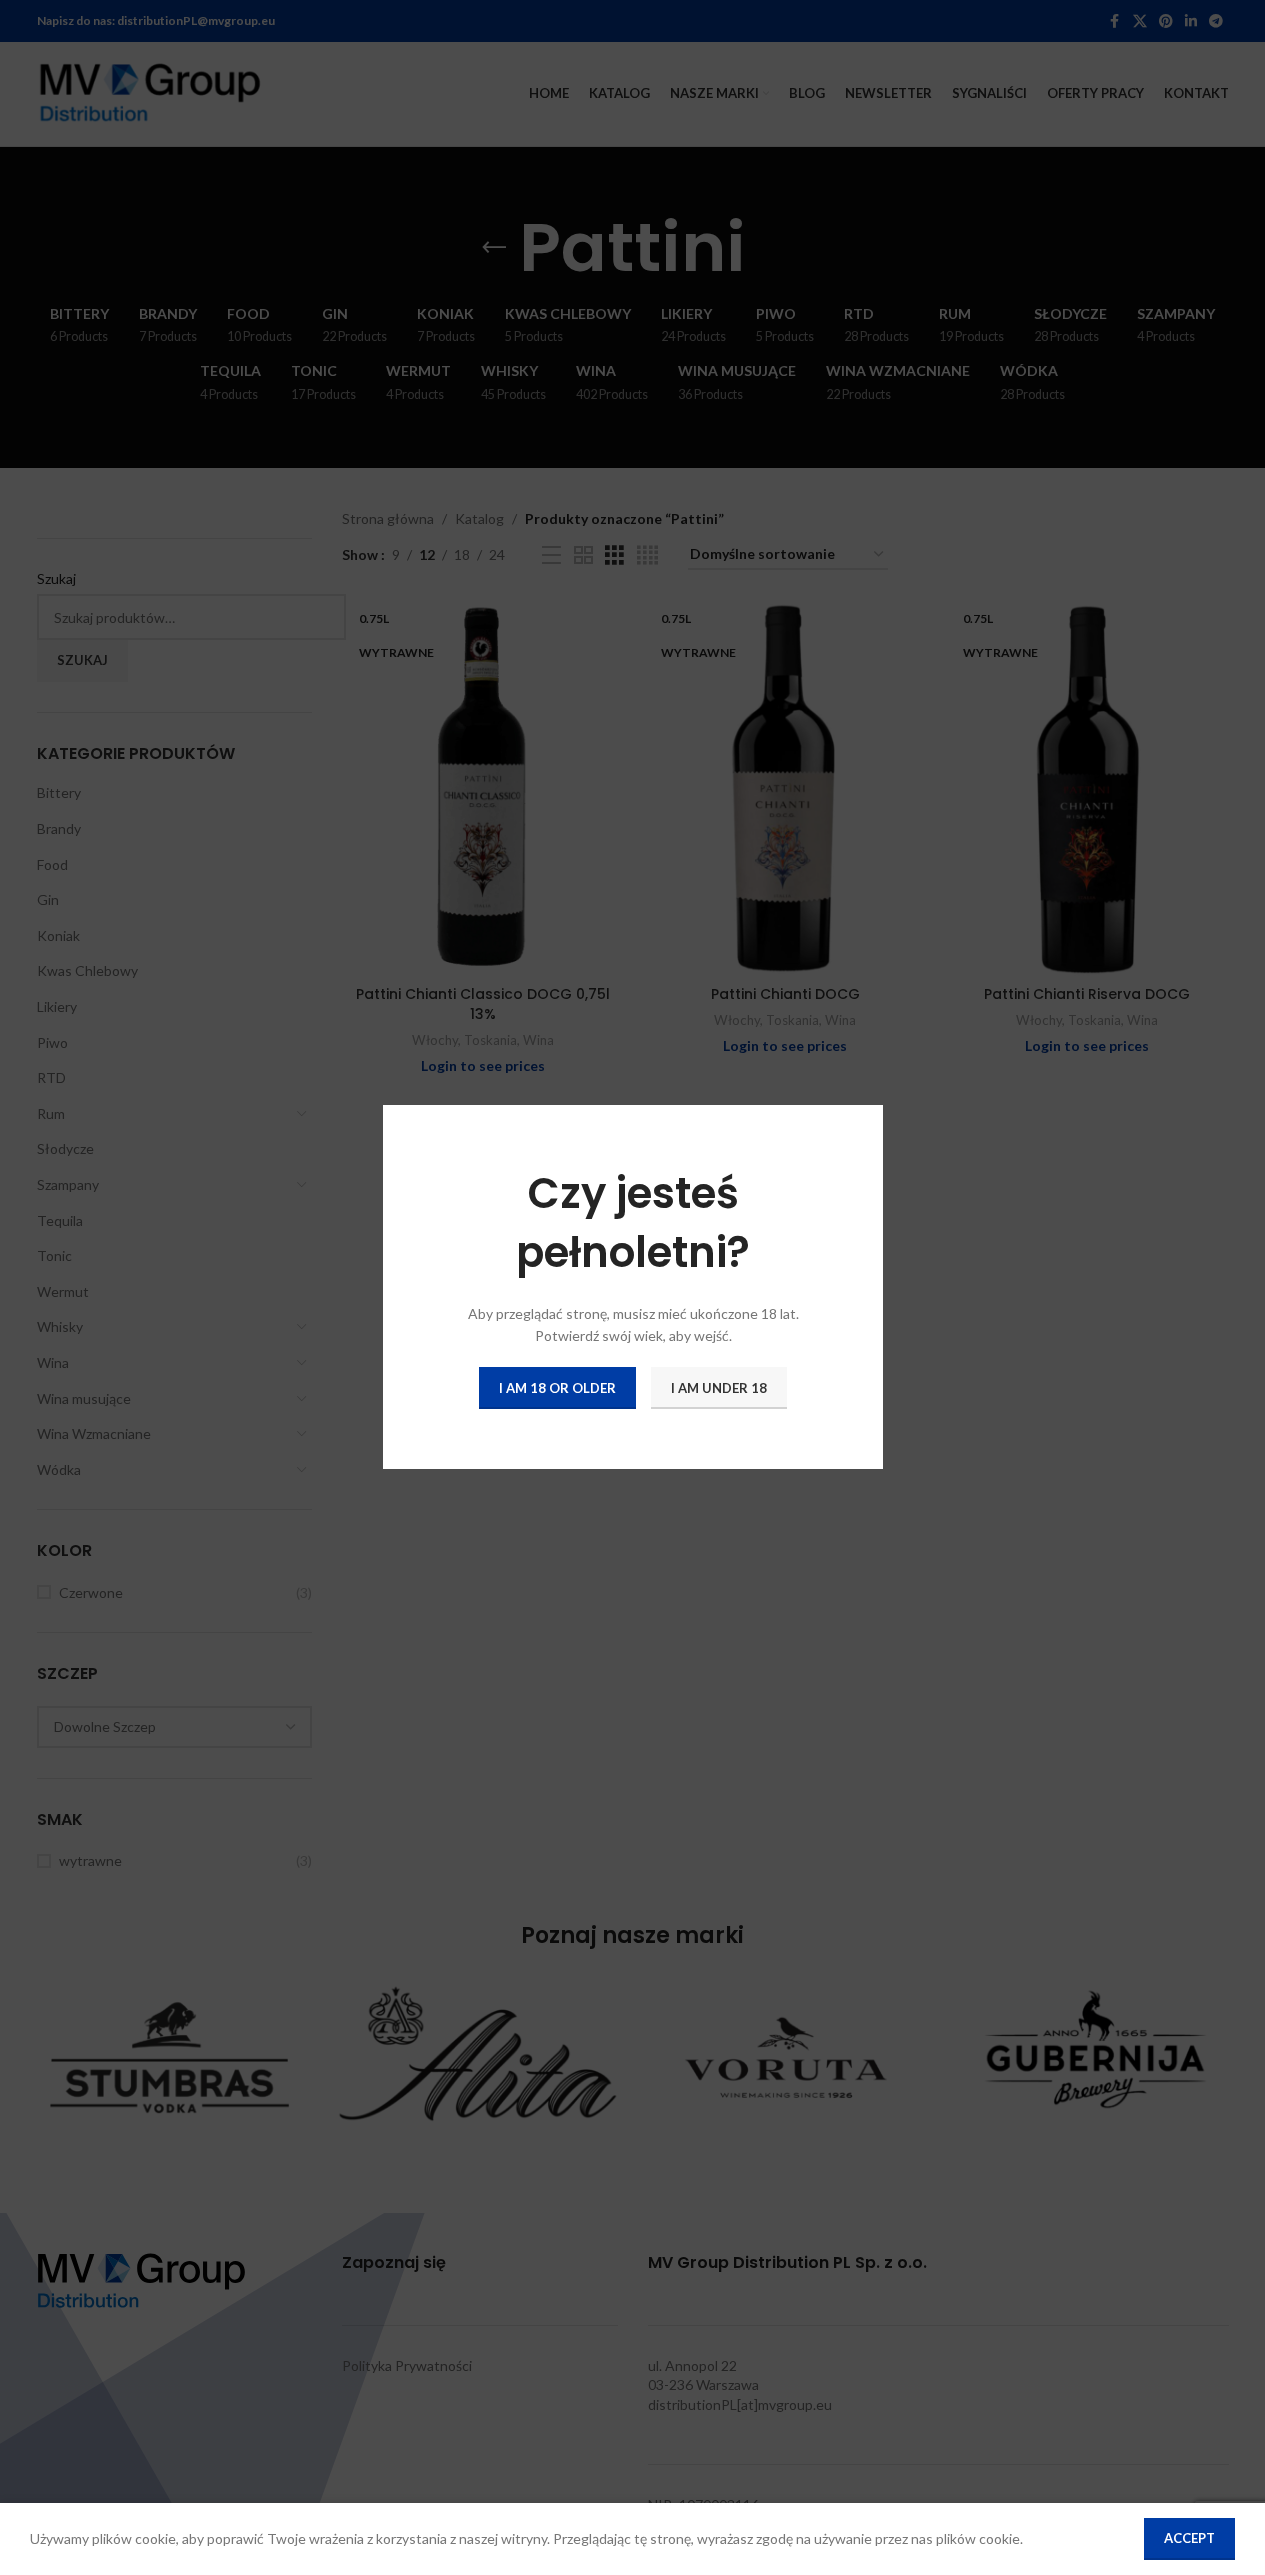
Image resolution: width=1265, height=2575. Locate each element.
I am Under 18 (719, 1388)
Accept (1189, 2538)
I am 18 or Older (557, 1388)
